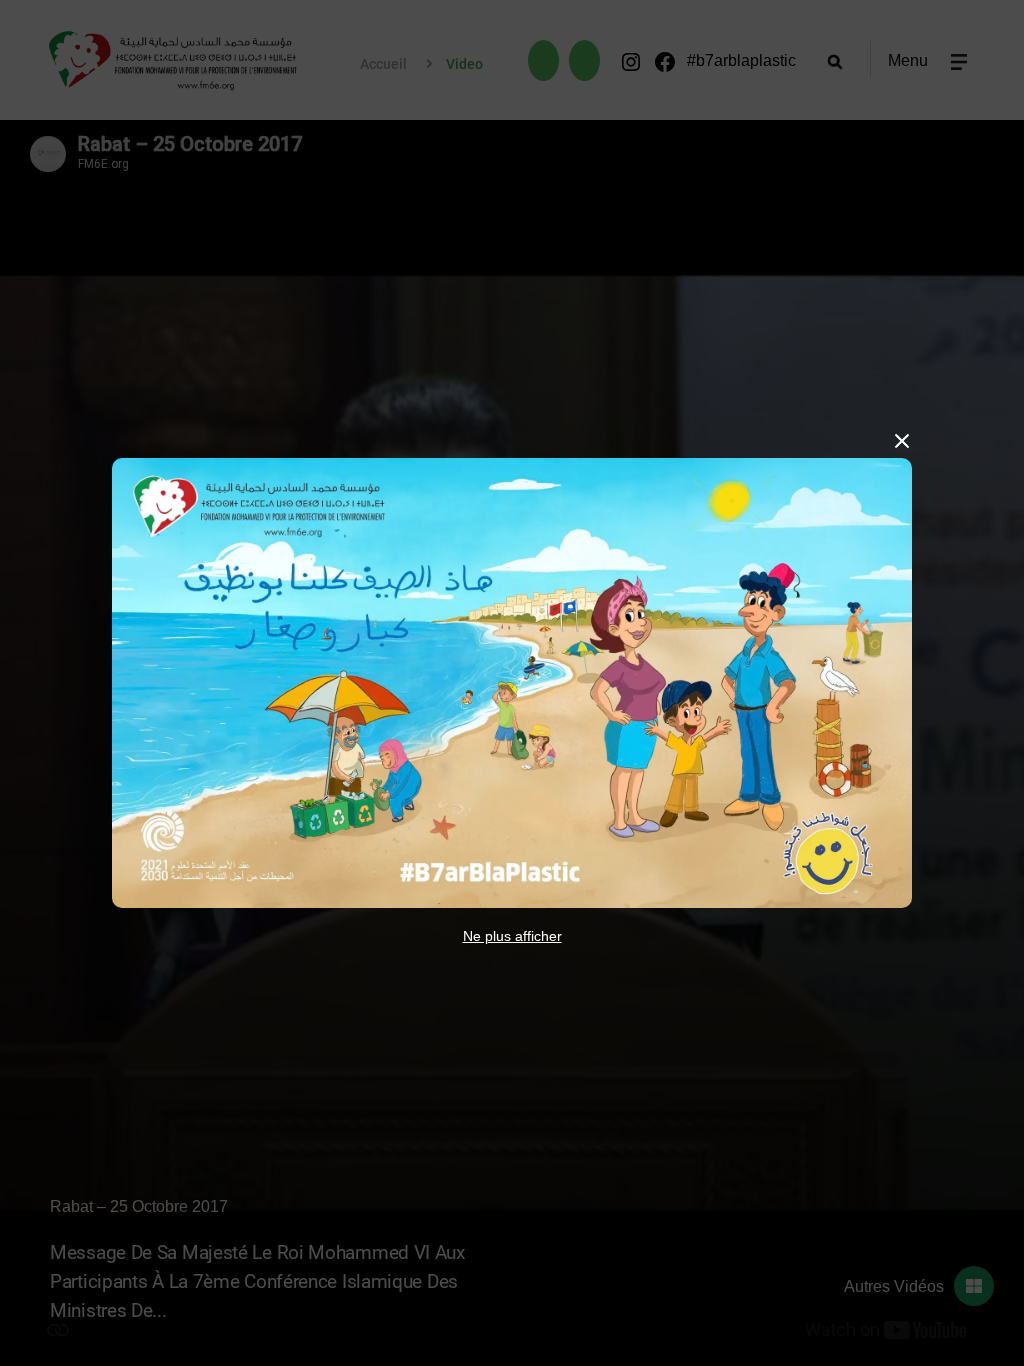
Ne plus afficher (512, 936)
